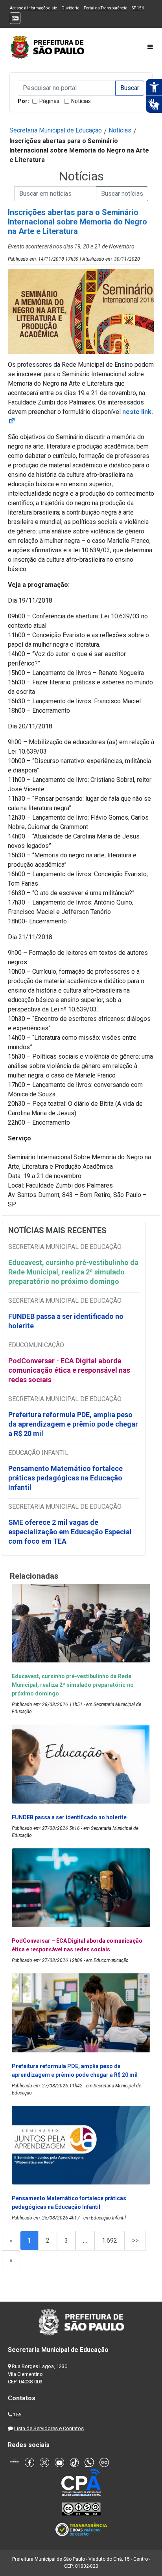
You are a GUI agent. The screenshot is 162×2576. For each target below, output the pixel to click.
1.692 (110, 2240)
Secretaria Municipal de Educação (56, 130)
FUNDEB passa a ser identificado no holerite (66, 1321)
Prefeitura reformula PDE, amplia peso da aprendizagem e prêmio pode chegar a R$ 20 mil (73, 1424)
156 (17, 2415)
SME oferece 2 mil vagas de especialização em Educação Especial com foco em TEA (70, 1532)
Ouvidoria (70, 8)
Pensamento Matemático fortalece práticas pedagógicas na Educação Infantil (65, 1478)
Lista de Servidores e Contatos (49, 2428)
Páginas (49, 101)
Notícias (81, 101)
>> (135, 2240)
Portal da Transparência (106, 8)
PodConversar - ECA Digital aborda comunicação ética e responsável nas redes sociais (69, 1370)
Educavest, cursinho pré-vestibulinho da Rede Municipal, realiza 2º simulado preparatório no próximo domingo (73, 1272)
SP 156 (138, 8)
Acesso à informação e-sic (33, 8)
